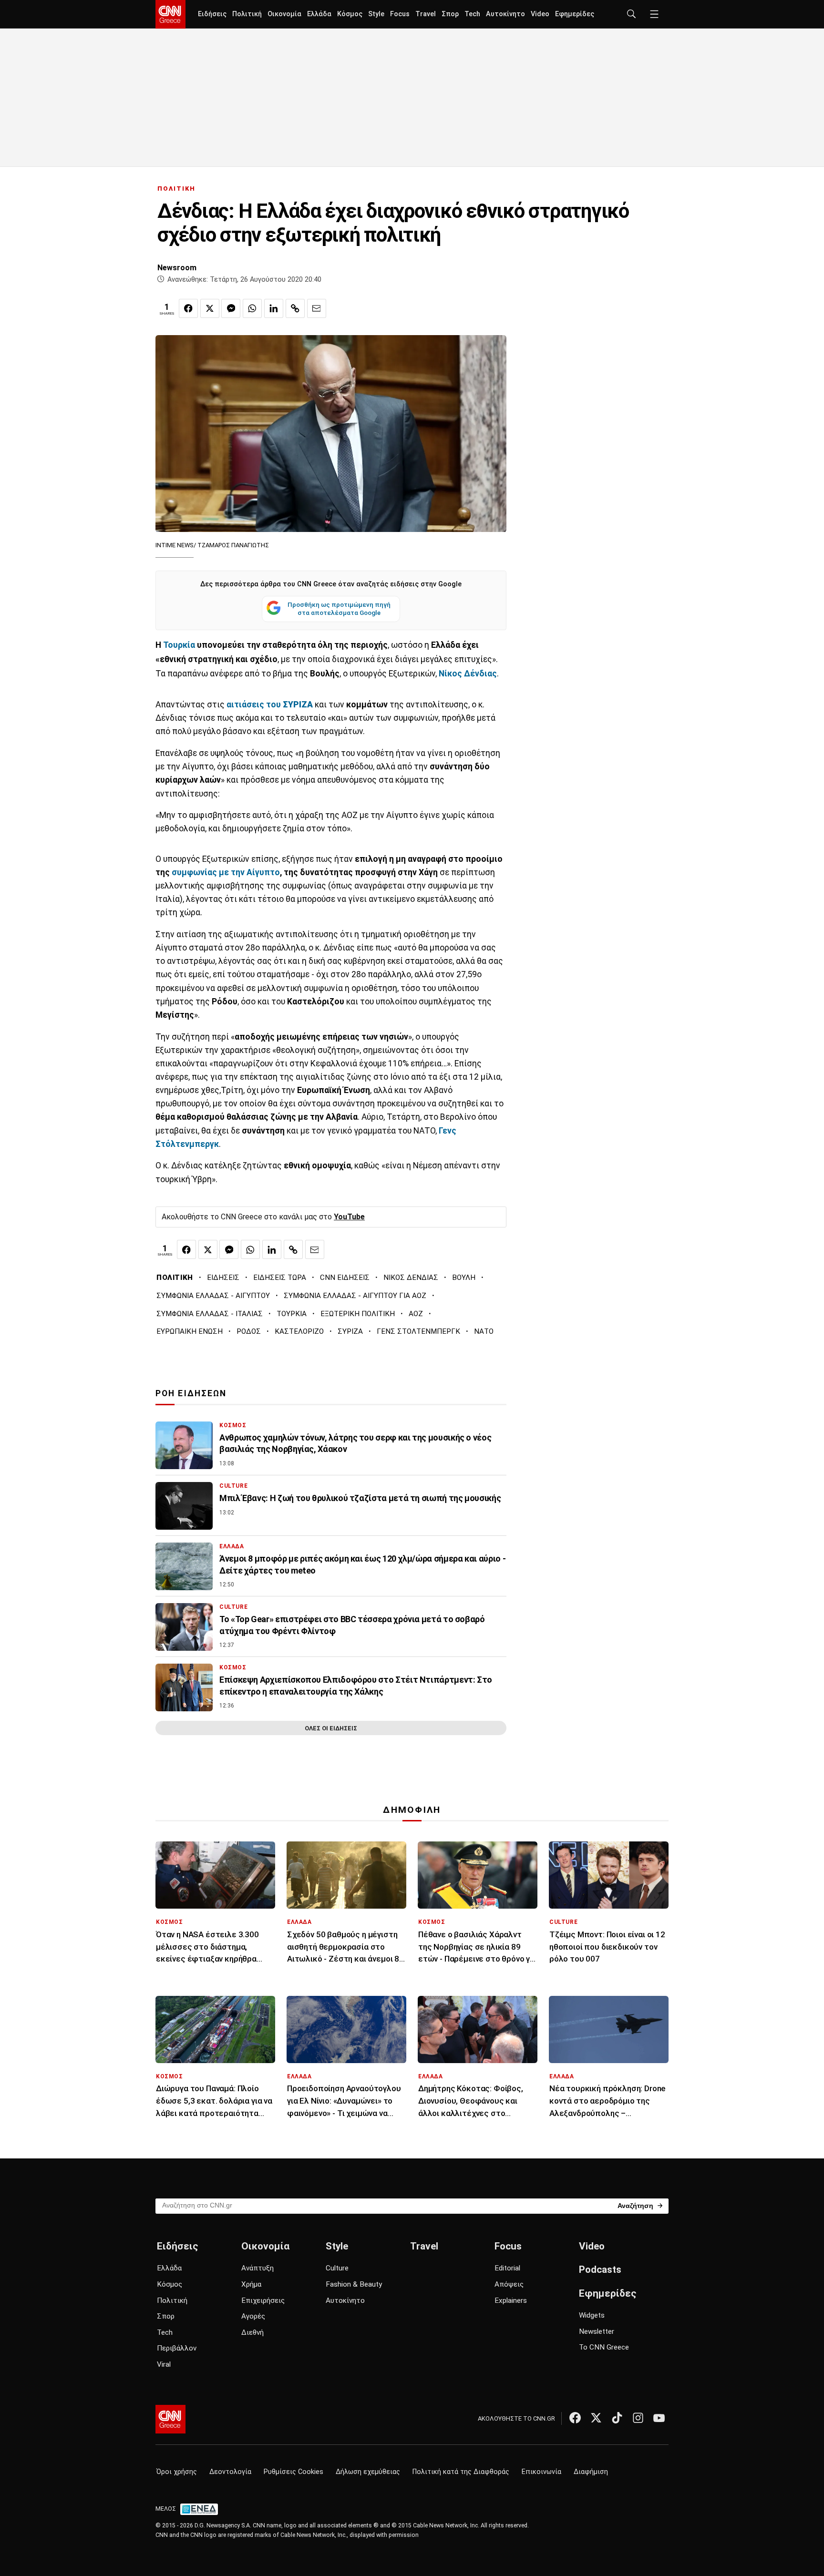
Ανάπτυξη (257, 2268)
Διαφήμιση (591, 2472)
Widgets (592, 2315)
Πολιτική (247, 14)
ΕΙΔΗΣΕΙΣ (223, 1278)
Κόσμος (350, 14)
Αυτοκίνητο (505, 14)
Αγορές (253, 2316)
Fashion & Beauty (354, 2284)
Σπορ (450, 14)
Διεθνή (252, 2332)
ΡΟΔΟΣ (249, 1331)
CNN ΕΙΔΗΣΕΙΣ (345, 1278)
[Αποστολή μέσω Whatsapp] (252, 308)
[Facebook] (575, 2418)
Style (376, 14)
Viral (164, 2364)
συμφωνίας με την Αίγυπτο (226, 872)
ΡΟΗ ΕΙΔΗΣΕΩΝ (191, 1393)
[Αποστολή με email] (317, 308)
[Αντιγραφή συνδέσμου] (295, 308)
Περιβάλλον (177, 2348)
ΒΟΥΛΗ (464, 1278)
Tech (472, 14)
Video (540, 14)
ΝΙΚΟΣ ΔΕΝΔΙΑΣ (411, 1278)
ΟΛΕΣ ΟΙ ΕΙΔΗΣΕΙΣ (331, 1728)
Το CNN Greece (604, 2347)
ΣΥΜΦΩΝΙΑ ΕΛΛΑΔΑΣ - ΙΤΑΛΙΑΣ (210, 1314)
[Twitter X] (596, 2418)
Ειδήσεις (212, 14)
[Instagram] (638, 2418)
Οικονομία (284, 14)
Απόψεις (509, 2284)
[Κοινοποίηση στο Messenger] (231, 308)
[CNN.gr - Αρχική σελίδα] (170, 2419)
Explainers (511, 2300)
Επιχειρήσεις (263, 2300)
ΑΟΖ (416, 1314)
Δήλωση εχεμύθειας (368, 2472)
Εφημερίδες (575, 14)
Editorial (507, 2268)
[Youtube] (659, 2418)
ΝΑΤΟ (484, 1331)
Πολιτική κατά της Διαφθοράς (461, 2472)
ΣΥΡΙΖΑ (350, 1331)
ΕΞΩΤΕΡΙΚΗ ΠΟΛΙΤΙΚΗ (358, 1314)
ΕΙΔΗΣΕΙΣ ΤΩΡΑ (280, 1278)
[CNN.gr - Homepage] (170, 14)
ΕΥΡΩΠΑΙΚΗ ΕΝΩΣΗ (190, 1331)
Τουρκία (179, 645)
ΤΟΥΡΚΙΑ (292, 1314)
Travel (426, 14)
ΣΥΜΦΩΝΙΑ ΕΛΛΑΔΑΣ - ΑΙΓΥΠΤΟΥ (213, 1296)
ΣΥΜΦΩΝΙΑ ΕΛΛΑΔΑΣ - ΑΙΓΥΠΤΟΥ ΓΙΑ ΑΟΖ (355, 1296)
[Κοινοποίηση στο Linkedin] (274, 308)
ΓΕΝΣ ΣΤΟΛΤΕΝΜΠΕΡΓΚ (418, 1331)
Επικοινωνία (541, 2472)
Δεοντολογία (230, 2472)
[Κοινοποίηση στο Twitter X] (210, 308)
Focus (400, 14)
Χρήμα (251, 2284)
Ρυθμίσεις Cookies (294, 2472)
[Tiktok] (617, 2418)
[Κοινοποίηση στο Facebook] (188, 308)
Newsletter (597, 2331)
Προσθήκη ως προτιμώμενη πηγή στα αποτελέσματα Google (339, 609)
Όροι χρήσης (177, 2472)
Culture (337, 2268)
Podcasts (600, 2269)
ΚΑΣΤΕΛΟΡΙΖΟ (299, 1331)
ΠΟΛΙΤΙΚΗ (176, 189)
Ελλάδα (319, 14)
